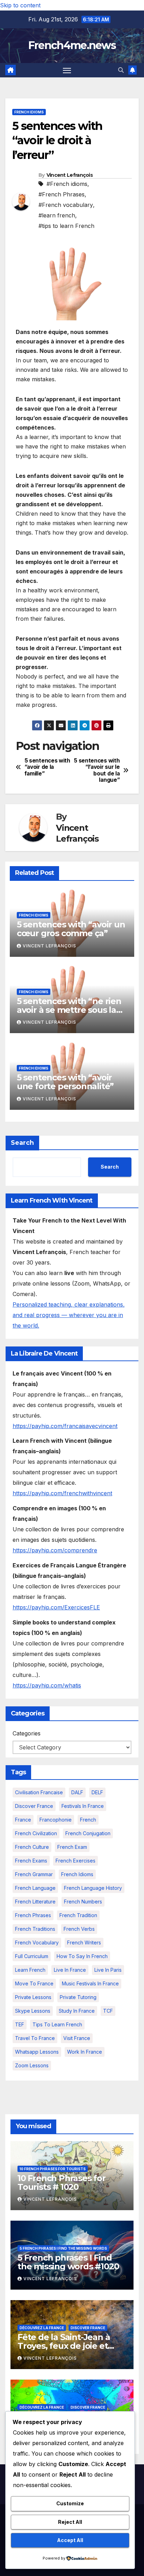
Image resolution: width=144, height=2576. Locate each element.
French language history (93, 1888)
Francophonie (56, 1820)
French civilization (36, 1833)
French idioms (29, 112)
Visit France (77, 2038)
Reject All (70, 2522)
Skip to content (20, 5)
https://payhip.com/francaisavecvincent (65, 1426)
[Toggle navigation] (67, 70)
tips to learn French (57, 2024)
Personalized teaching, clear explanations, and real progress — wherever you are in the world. (69, 1315)
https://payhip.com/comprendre (55, 1550)
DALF (77, 1792)
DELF (97, 1792)
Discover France (34, 1806)
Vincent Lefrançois (70, 175)
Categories (27, 1733)
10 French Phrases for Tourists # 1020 (62, 2182)
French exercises (75, 1861)
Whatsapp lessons (37, 2052)
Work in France (85, 2052)
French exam (72, 1847)
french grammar (34, 1874)
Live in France (70, 1970)
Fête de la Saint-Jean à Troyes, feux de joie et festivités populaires (64, 2346)
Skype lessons (33, 2011)
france (23, 1820)
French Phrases (33, 1915)
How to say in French (82, 1956)
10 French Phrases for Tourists (53, 2169)
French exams (31, 1861)
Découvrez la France (42, 2328)
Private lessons (33, 1997)
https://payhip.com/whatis (47, 1685)
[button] (121, 70)
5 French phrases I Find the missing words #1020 (68, 2262)
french (88, 1820)
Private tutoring (78, 1997)
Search (22, 1143)
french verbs (79, 1929)
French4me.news (72, 45)
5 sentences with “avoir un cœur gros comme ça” (71, 929)
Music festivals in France (90, 1983)
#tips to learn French (66, 226)
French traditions (35, 1929)
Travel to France (35, 2038)
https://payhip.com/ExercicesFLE (56, 1607)
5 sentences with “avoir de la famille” (47, 767)
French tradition (78, 1915)
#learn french (57, 215)
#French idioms (67, 184)
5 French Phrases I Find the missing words (63, 2248)
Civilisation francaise (39, 1792)
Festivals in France (83, 1806)
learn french (30, 1970)
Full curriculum (32, 1956)
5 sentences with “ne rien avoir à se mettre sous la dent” (69, 1010)
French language (35, 1888)
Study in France (77, 2011)
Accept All (70, 2540)
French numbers (83, 1902)
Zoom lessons (32, 2065)
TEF (20, 2024)
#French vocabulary (66, 205)
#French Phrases (62, 194)
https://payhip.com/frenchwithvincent (62, 1493)
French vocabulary (37, 1943)
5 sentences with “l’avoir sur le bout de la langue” (97, 770)
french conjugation (88, 1833)
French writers (84, 1943)
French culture (32, 1847)
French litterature (35, 1902)
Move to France (34, 1983)
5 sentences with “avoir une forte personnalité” (65, 1082)
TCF (108, 2011)
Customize (70, 2503)
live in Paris (108, 1970)
